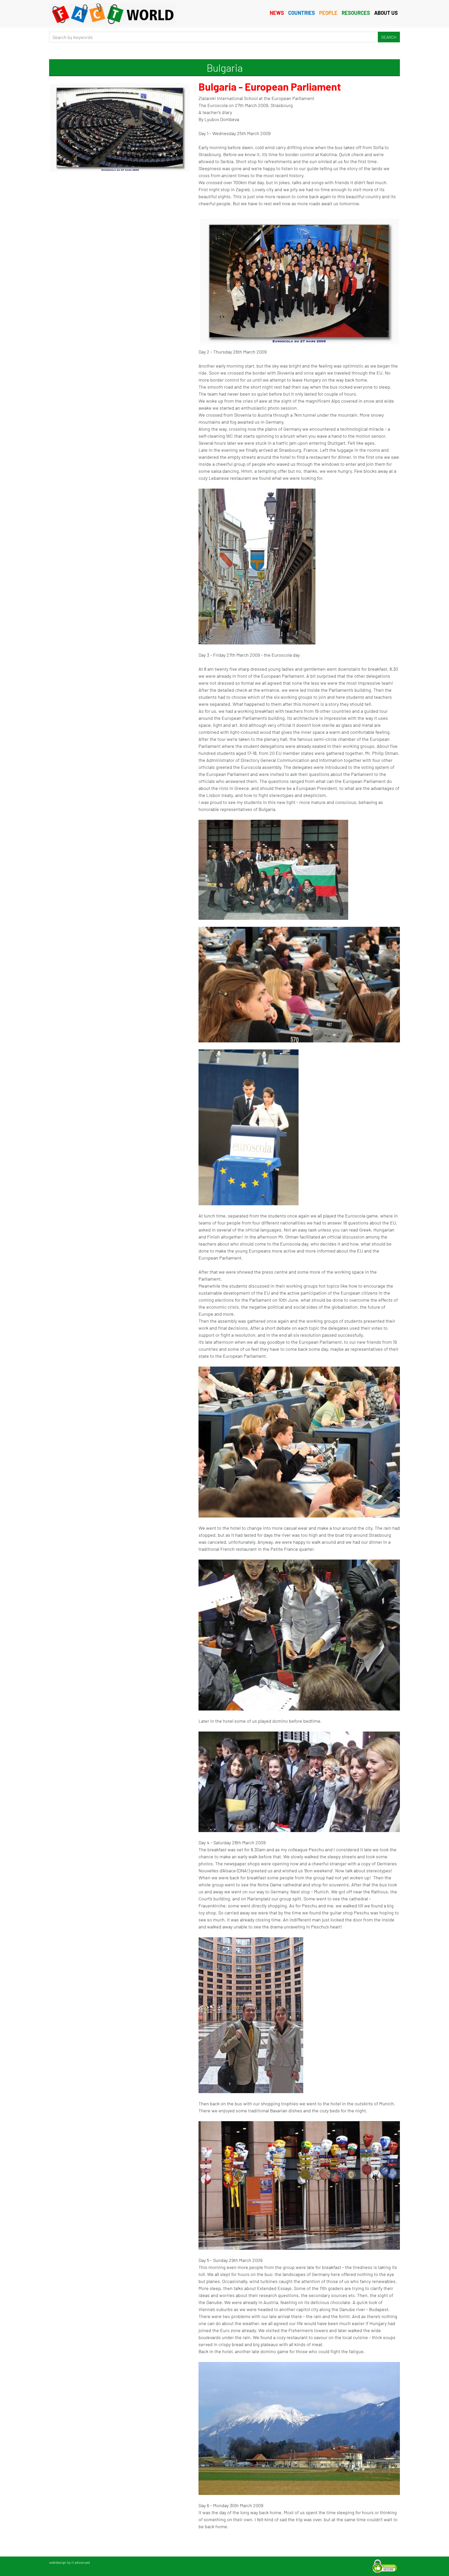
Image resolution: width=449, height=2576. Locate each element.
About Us (386, 13)
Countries (302, 13)
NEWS (277, 13)
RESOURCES (356, 13)
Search (389, 37)
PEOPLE (328, 13)
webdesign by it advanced (70, 2562)
